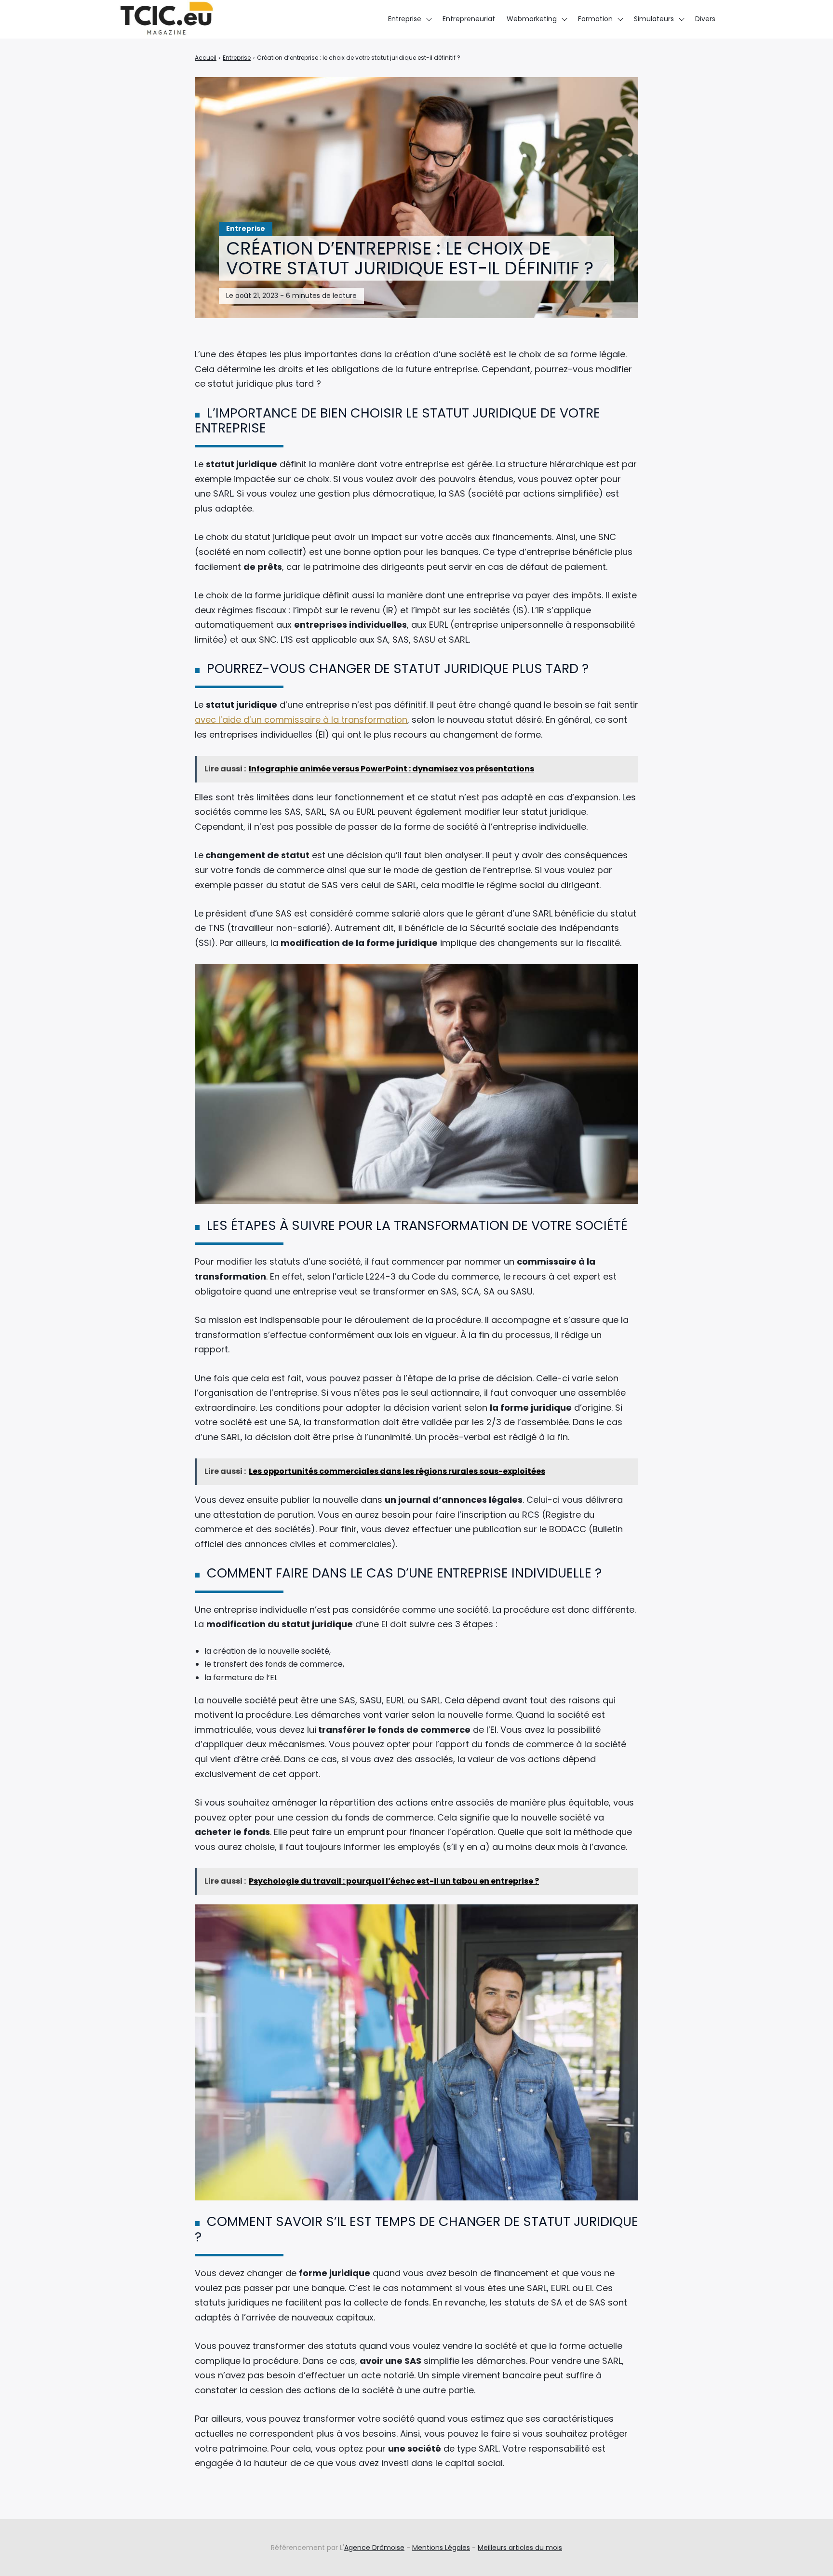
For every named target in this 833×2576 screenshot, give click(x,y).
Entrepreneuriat (469, 19)
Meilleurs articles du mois (520, 2548)
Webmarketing (532, 19)
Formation (595, 19)
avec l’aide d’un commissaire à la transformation (301, 720)
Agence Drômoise (374, 2548)
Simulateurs (654, 19)
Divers (705, 19)
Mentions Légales (441, 2548)
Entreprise (405, 19)
